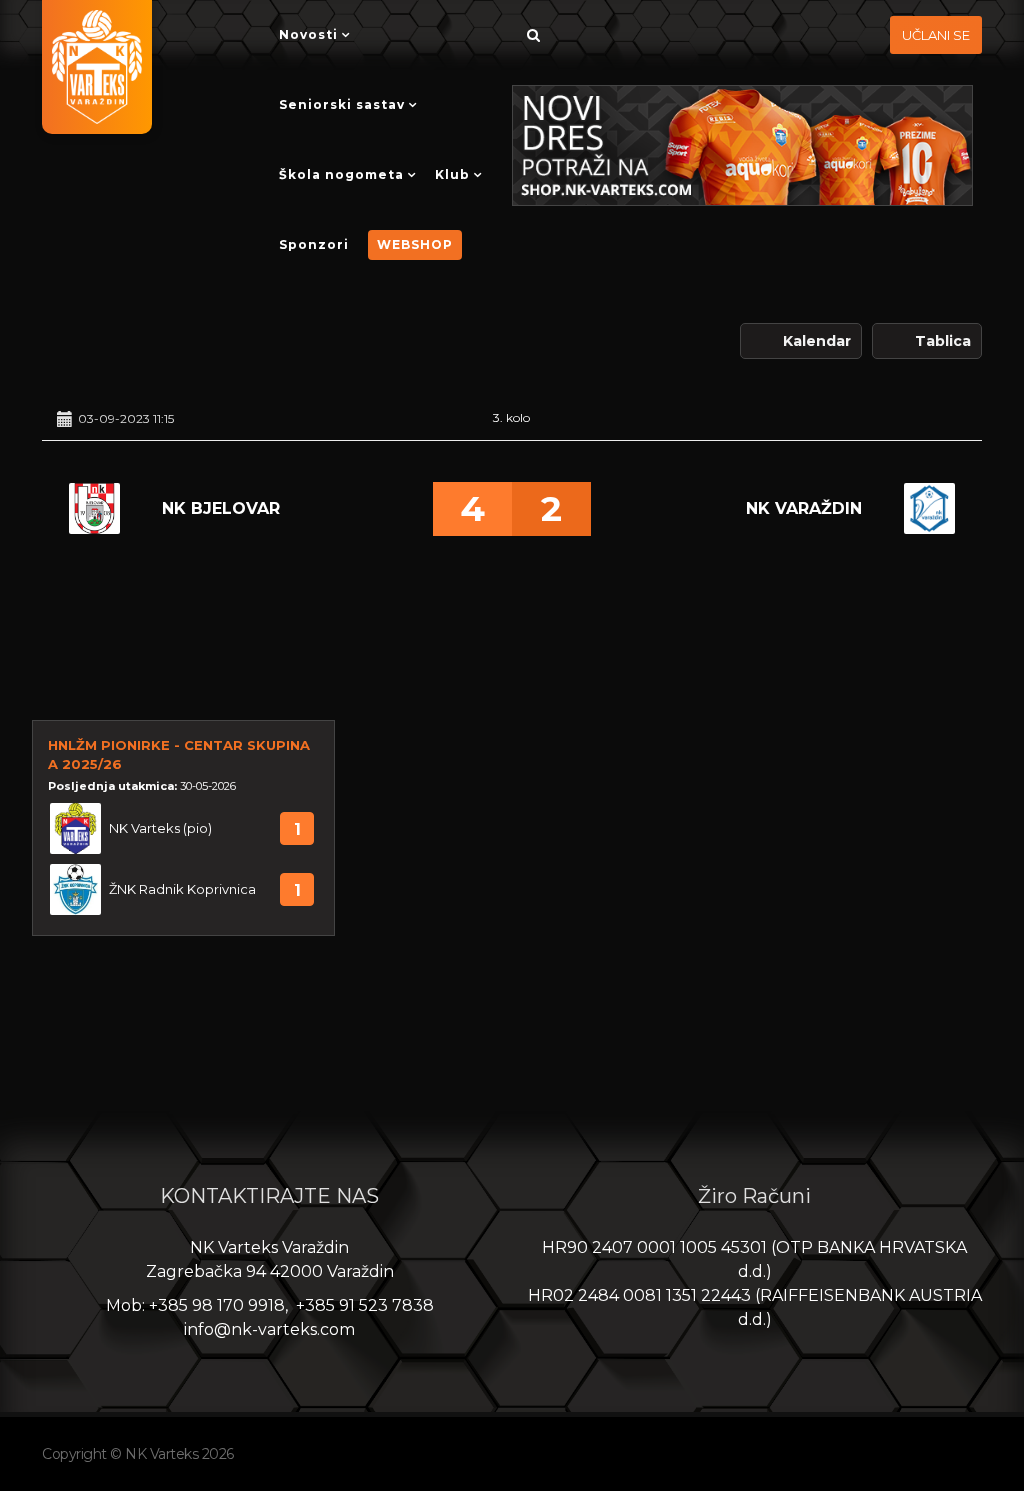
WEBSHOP (415, 244)
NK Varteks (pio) (160, 828)
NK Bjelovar (221, 508)
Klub (452, 174)
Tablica (943, 341)
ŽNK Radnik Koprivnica (182, 889)
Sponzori (314, 244)
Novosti (308, 34)
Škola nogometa (341, 174)
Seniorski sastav (342, 104)
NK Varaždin (804, 508)
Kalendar (817, 341)
